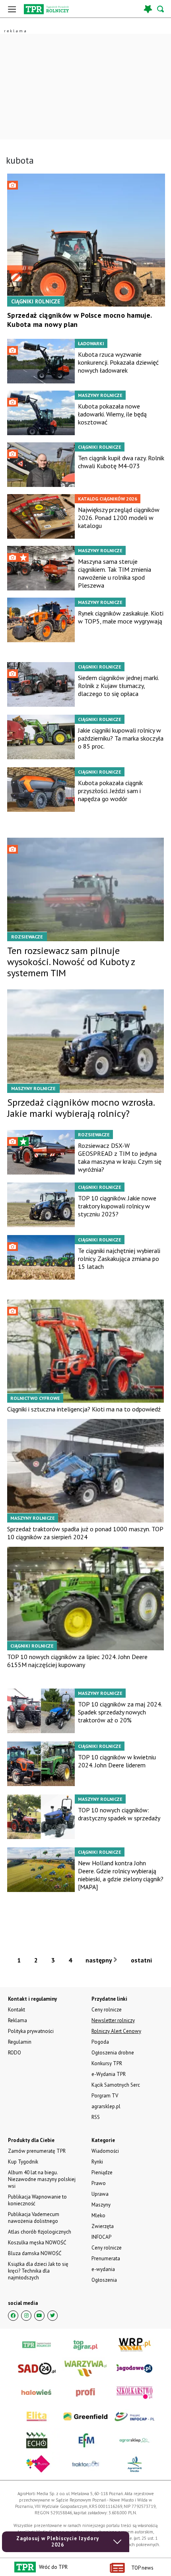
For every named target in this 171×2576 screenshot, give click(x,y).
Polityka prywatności (31, 2031)
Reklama (17, 2020)
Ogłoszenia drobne (113, 2053)
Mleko (98, 2215)
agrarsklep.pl (106, 2106)
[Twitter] (52, 2316)
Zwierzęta (103, 2226)
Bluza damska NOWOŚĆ (35, 2253)
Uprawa (100, 2194)
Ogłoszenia (104, 2280)
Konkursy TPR (107, 2063)
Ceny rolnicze (107, 2248)
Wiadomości (105, 2151)
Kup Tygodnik (23, 2162)
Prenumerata (106, 2258)
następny (99, 1960)
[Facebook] (13, 2316)
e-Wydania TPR (109, 2074)
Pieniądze (102, 2172)
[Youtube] (39, 2316)
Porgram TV (105, 2096)
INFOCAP (101, 2237)
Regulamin (20, 2042)
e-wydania (103, 2269)
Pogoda (100, 2042)
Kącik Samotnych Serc (116, 2085)
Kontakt (17, 2010)
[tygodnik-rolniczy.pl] (46, 9)
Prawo (99, 2183)
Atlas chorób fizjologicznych (40, 2232)
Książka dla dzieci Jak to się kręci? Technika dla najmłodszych (38, 2271)
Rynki (97, 2162)
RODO (15, 2053)
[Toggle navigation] (12, 9)
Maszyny (101, 2205)
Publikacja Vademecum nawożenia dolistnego (34, 2218)
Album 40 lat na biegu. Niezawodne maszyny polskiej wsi (42, 2179)
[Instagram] (26, 2316)
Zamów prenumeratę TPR (37, 2151)
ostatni (142, 1960)
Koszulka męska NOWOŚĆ (37, 2243)
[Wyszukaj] (161, 9)
